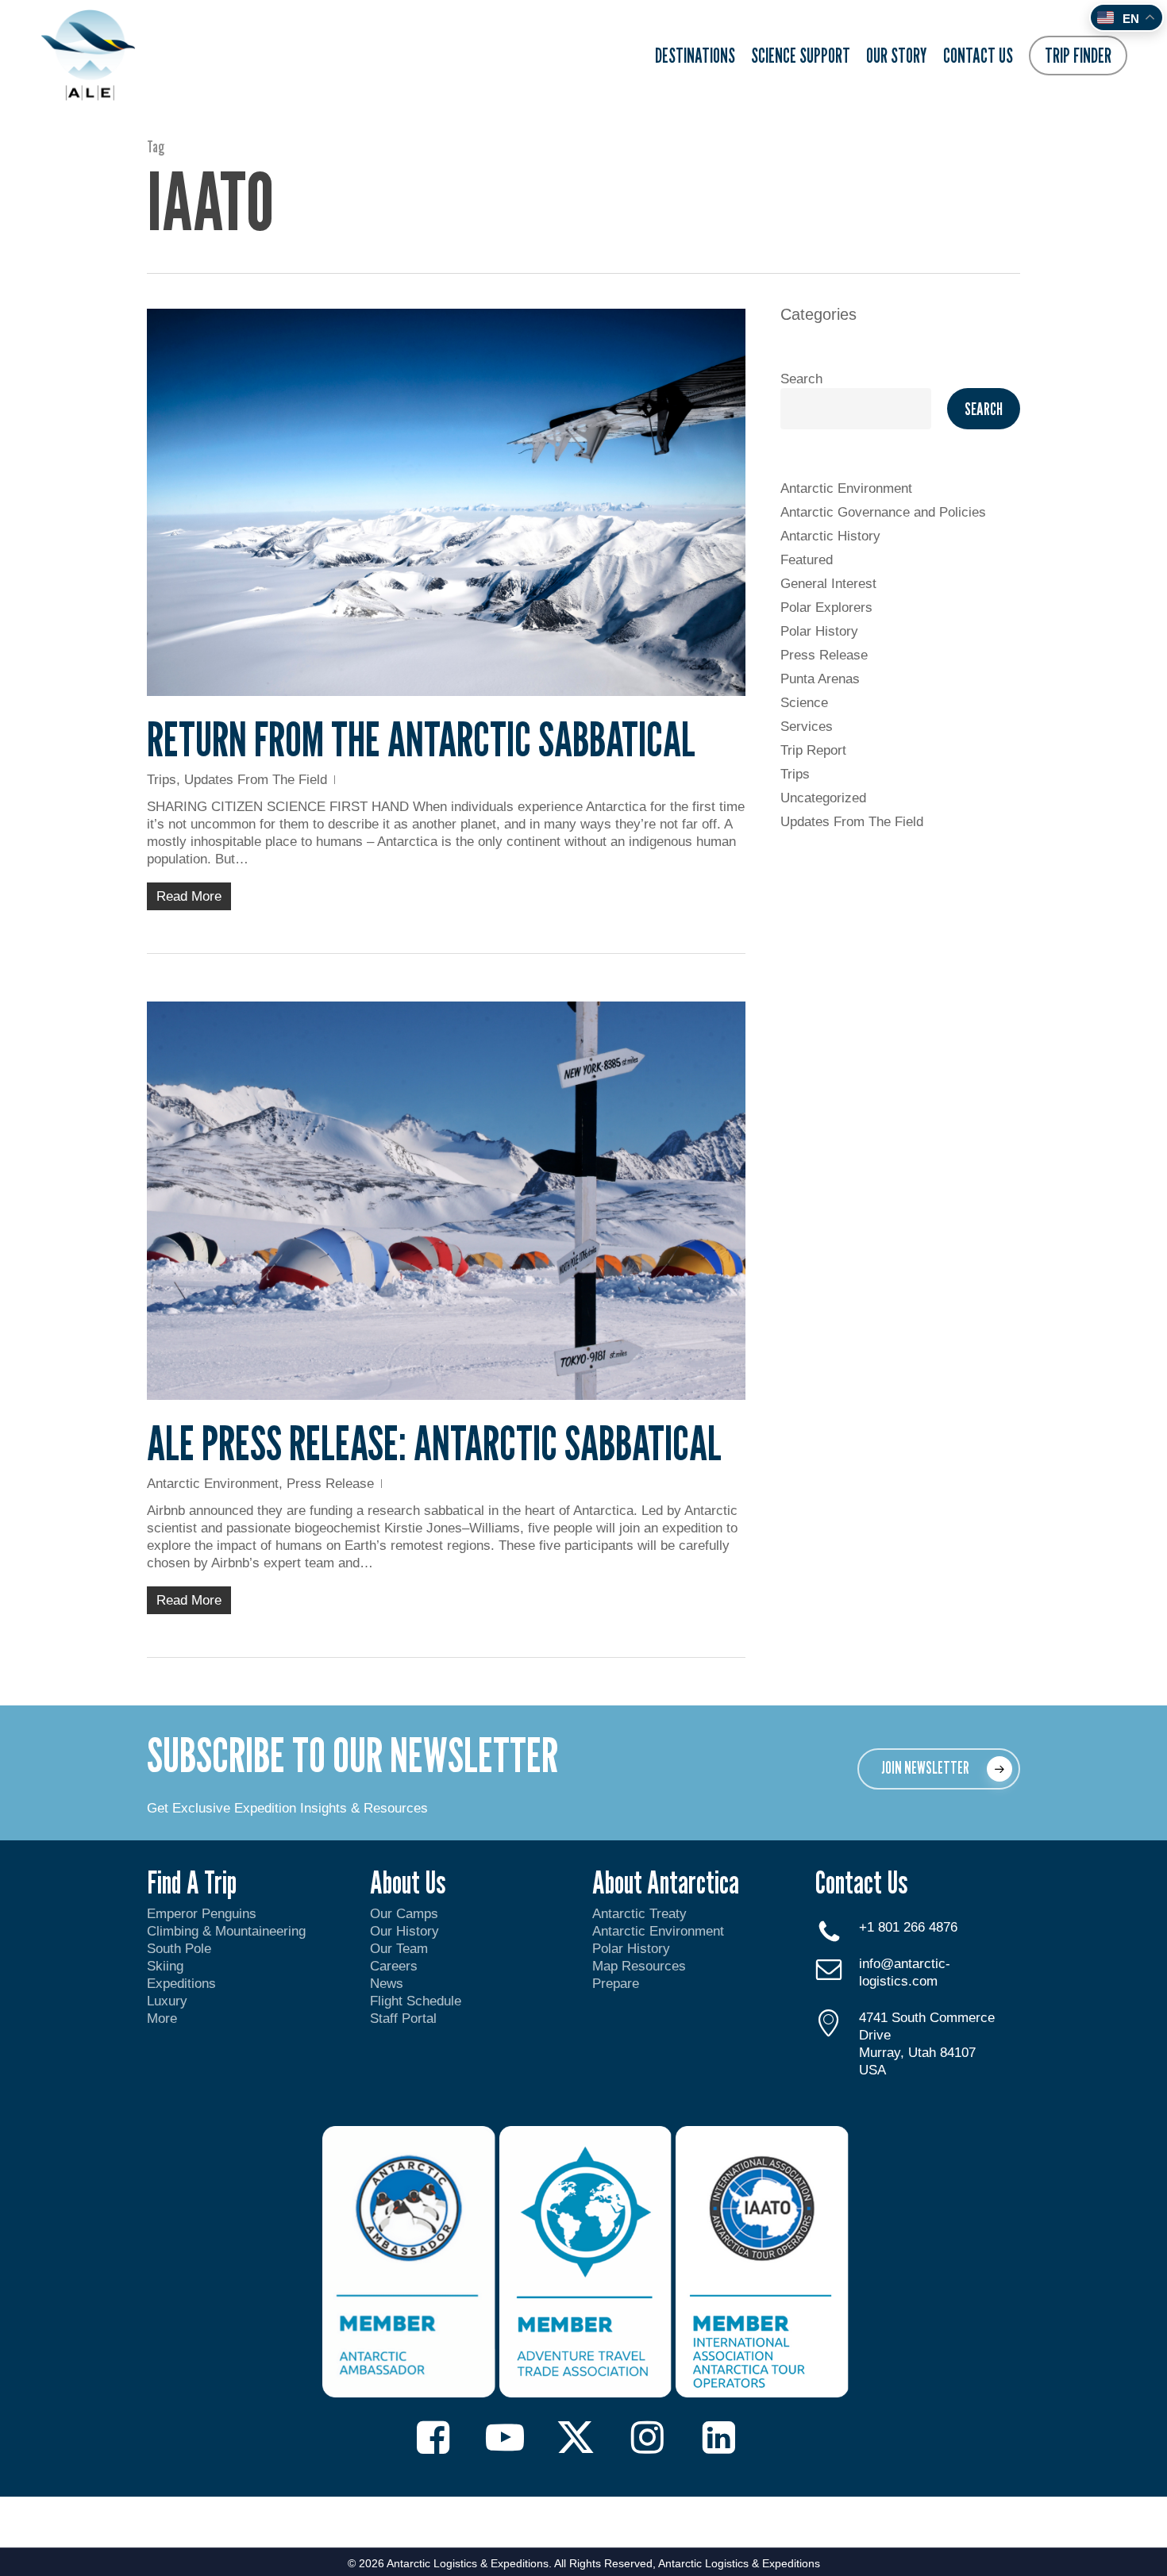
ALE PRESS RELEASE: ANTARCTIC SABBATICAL (434, 1443)
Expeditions (183, 1984)
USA (872, 2070)
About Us (408, 1882)
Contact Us (861, 1882)
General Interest (828, 584)
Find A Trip (192, 1882)
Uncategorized (823, 798)
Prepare (616, 1984)
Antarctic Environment (213, 1484)
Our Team (399, 1949)
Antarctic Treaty (639, 1914)
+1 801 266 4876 (908, 1927)
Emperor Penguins (202, 1914)
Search (801, 379)
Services (807, 727)
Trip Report (813, 750)
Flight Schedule (416, 2001)
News (387, 1984)
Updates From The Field (256, 780)
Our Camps (404, 1914)
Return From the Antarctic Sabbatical (421, 739)
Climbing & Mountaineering (226, 1931)
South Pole (179, 1949)
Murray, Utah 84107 (917, 2053)
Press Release (330, 1484)
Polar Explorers (826, 607)
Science (804, 703)
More (162, 2019)
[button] (939, 1769)
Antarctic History (830, 536)
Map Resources (639, 1966)
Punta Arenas (820, 679)
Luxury (167, 2001)
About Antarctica (666, 1882)
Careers (394, 1966)
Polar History (819, 631)
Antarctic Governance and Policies (883, 512)
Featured (807, 560)
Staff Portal (403, 2019)
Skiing (165, 1966)
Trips (162, 780)
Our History (404, 1931)
